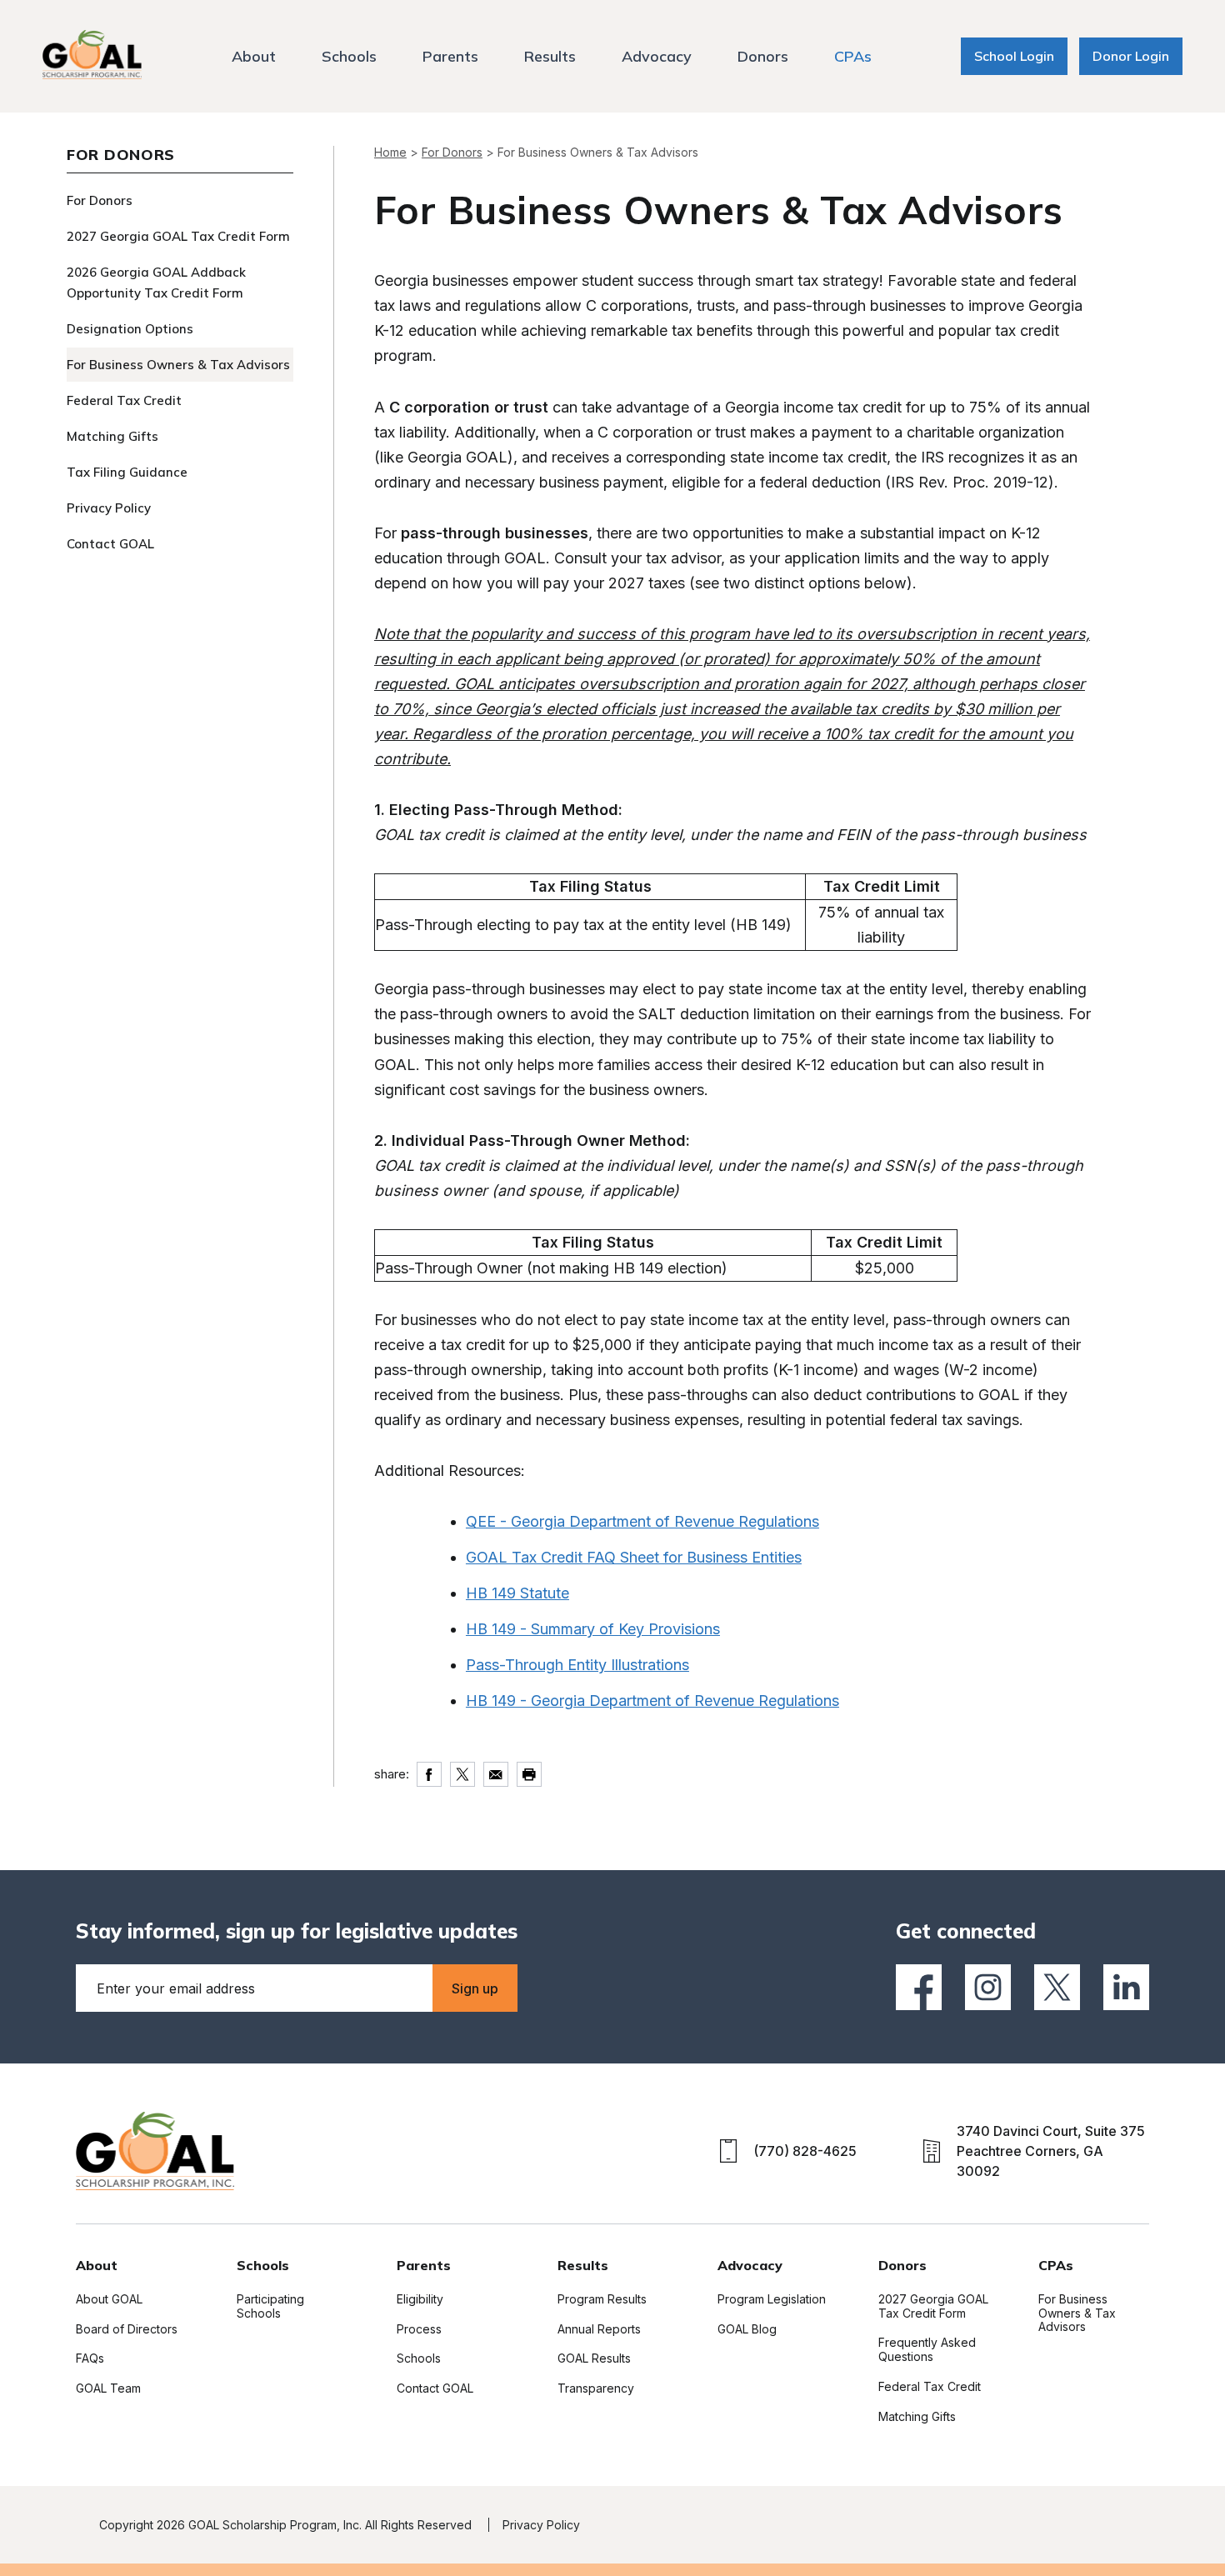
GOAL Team (108, 2388)
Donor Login (1131, 56)
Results (550, 56)
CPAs (853, 56)
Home (390, 152)
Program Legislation (772, 2299)
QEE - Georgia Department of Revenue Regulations (642, 1521)
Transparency (596, 2388)
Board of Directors (127, 2329)
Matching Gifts (112, 436)
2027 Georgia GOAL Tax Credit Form (178, 236)
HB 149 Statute (517, 1593)
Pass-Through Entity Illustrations (577, 1665)
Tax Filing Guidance (127, 472)
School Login (1014, 56)
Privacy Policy (109, 508)
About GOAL (109, 2299)
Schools (349, 56)
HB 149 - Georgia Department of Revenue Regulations (652, 1701)
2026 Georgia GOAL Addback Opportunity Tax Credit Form (156, 283)
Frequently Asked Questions (927, 2349)
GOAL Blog (747, 2329)
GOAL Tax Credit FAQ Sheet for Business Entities (634, 1557)
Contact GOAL (110, 544)
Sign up (475, 1988)
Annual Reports (599, 2329)
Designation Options (130, 329)
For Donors (100, 200)
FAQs (90, 2358)
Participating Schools (270, 2306)
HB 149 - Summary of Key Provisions (593, 1629)
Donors (763, 56)
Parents (450, 56)
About (254, 56)
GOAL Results (594, 2358)
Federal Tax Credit (124, 400)
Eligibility (420, 2299)
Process (419, 2329)
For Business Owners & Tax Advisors (178, 365)
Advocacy (657, 56)
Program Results (602, 2299)
